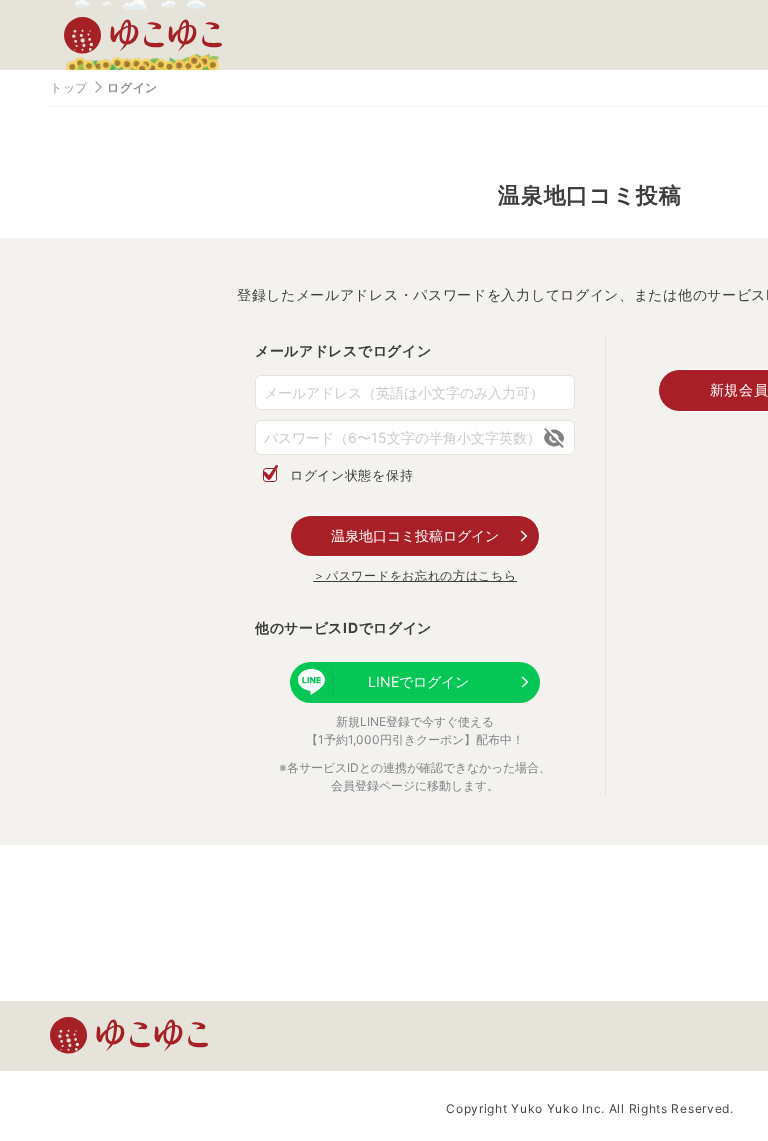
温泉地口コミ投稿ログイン (415, 535)
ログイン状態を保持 (351, 475)
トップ (69, 87)
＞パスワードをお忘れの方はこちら (414, 575)
